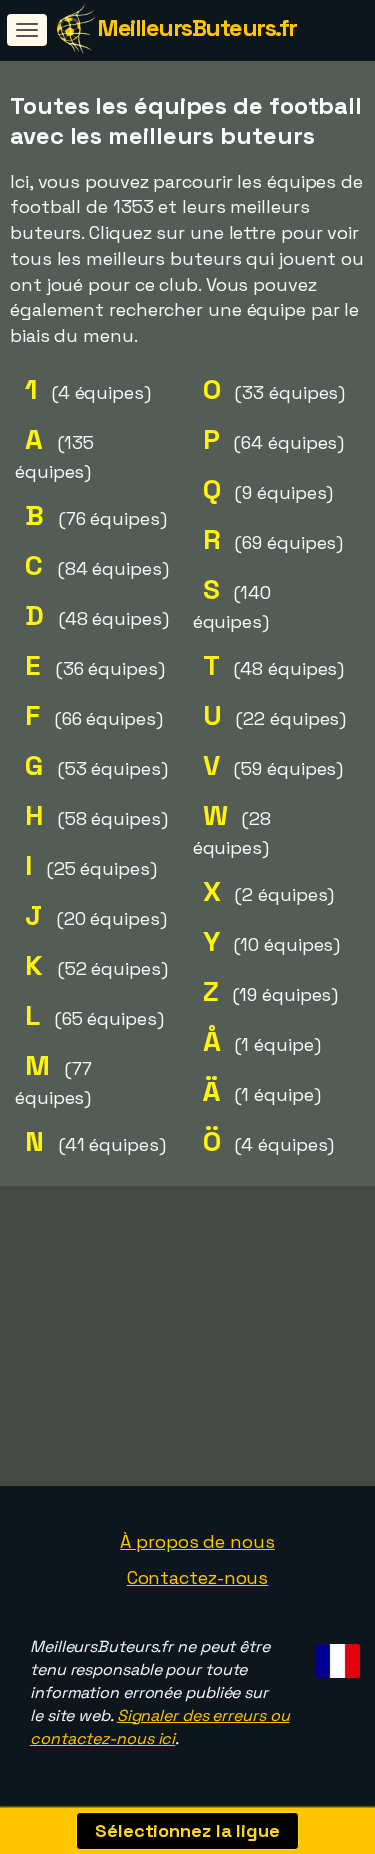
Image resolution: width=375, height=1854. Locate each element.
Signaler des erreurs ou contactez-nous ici (159, 1727)
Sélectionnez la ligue (187, 1830)
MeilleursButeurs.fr (197, 27)
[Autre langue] (334, 1654)
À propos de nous (197, 1541)
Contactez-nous (198, 1577)
